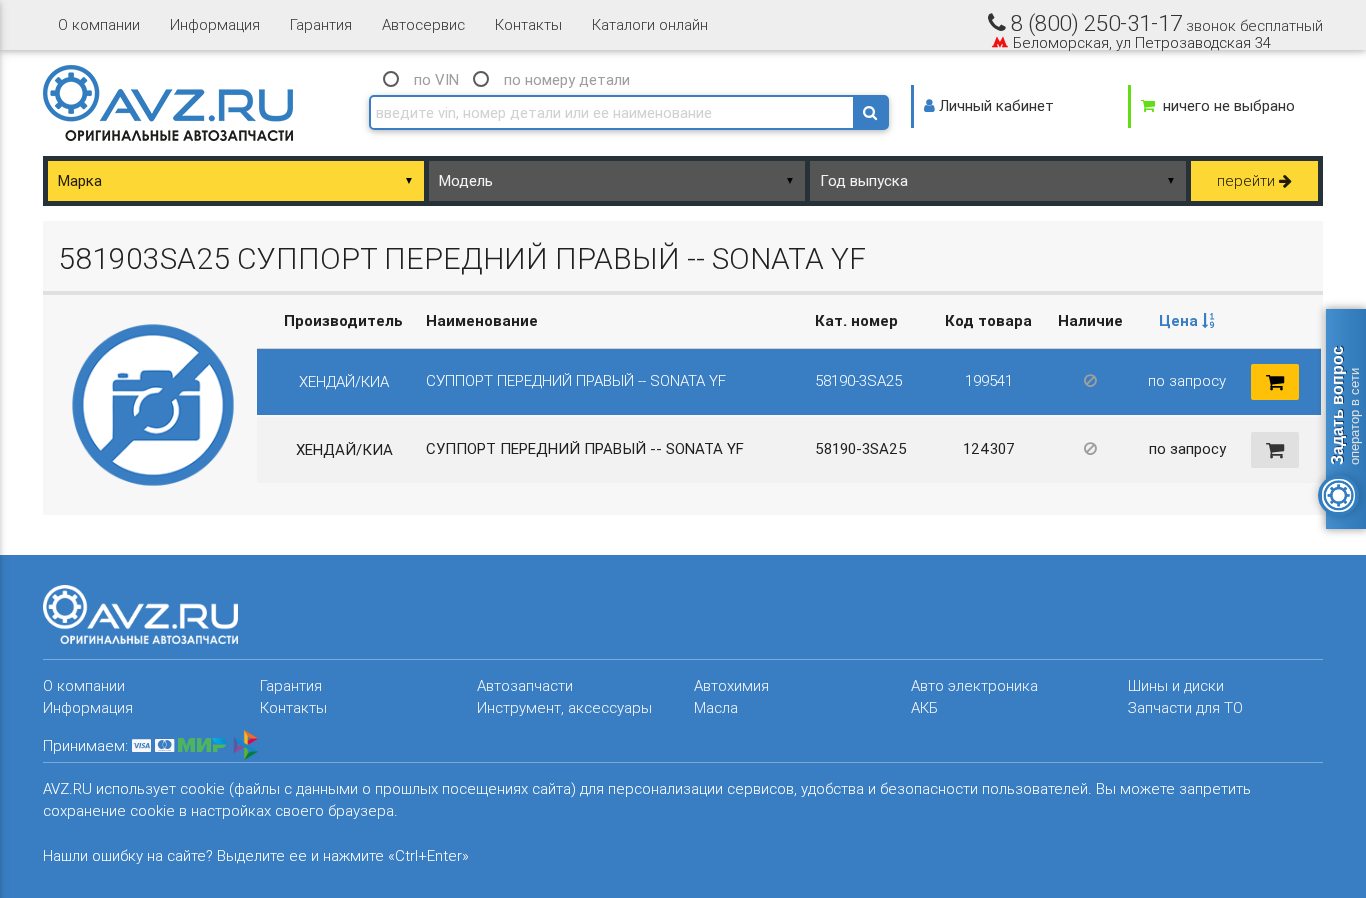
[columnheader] (1187, 321)
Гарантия (321, 24)
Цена (1180, 320)
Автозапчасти (525, 685)
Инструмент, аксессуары (564, 707)
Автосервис (423, 24)
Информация (215, 24)
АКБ (924, 707)
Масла (716, 707)
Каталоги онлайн (650, 24)
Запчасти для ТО (1185, 707)
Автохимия (731, 685)
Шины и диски (1176, 685)
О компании (99, 24)
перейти (1248, 180)
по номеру (567, 79)
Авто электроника (974, 685)
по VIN (436, 79)
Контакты (528, 24)
